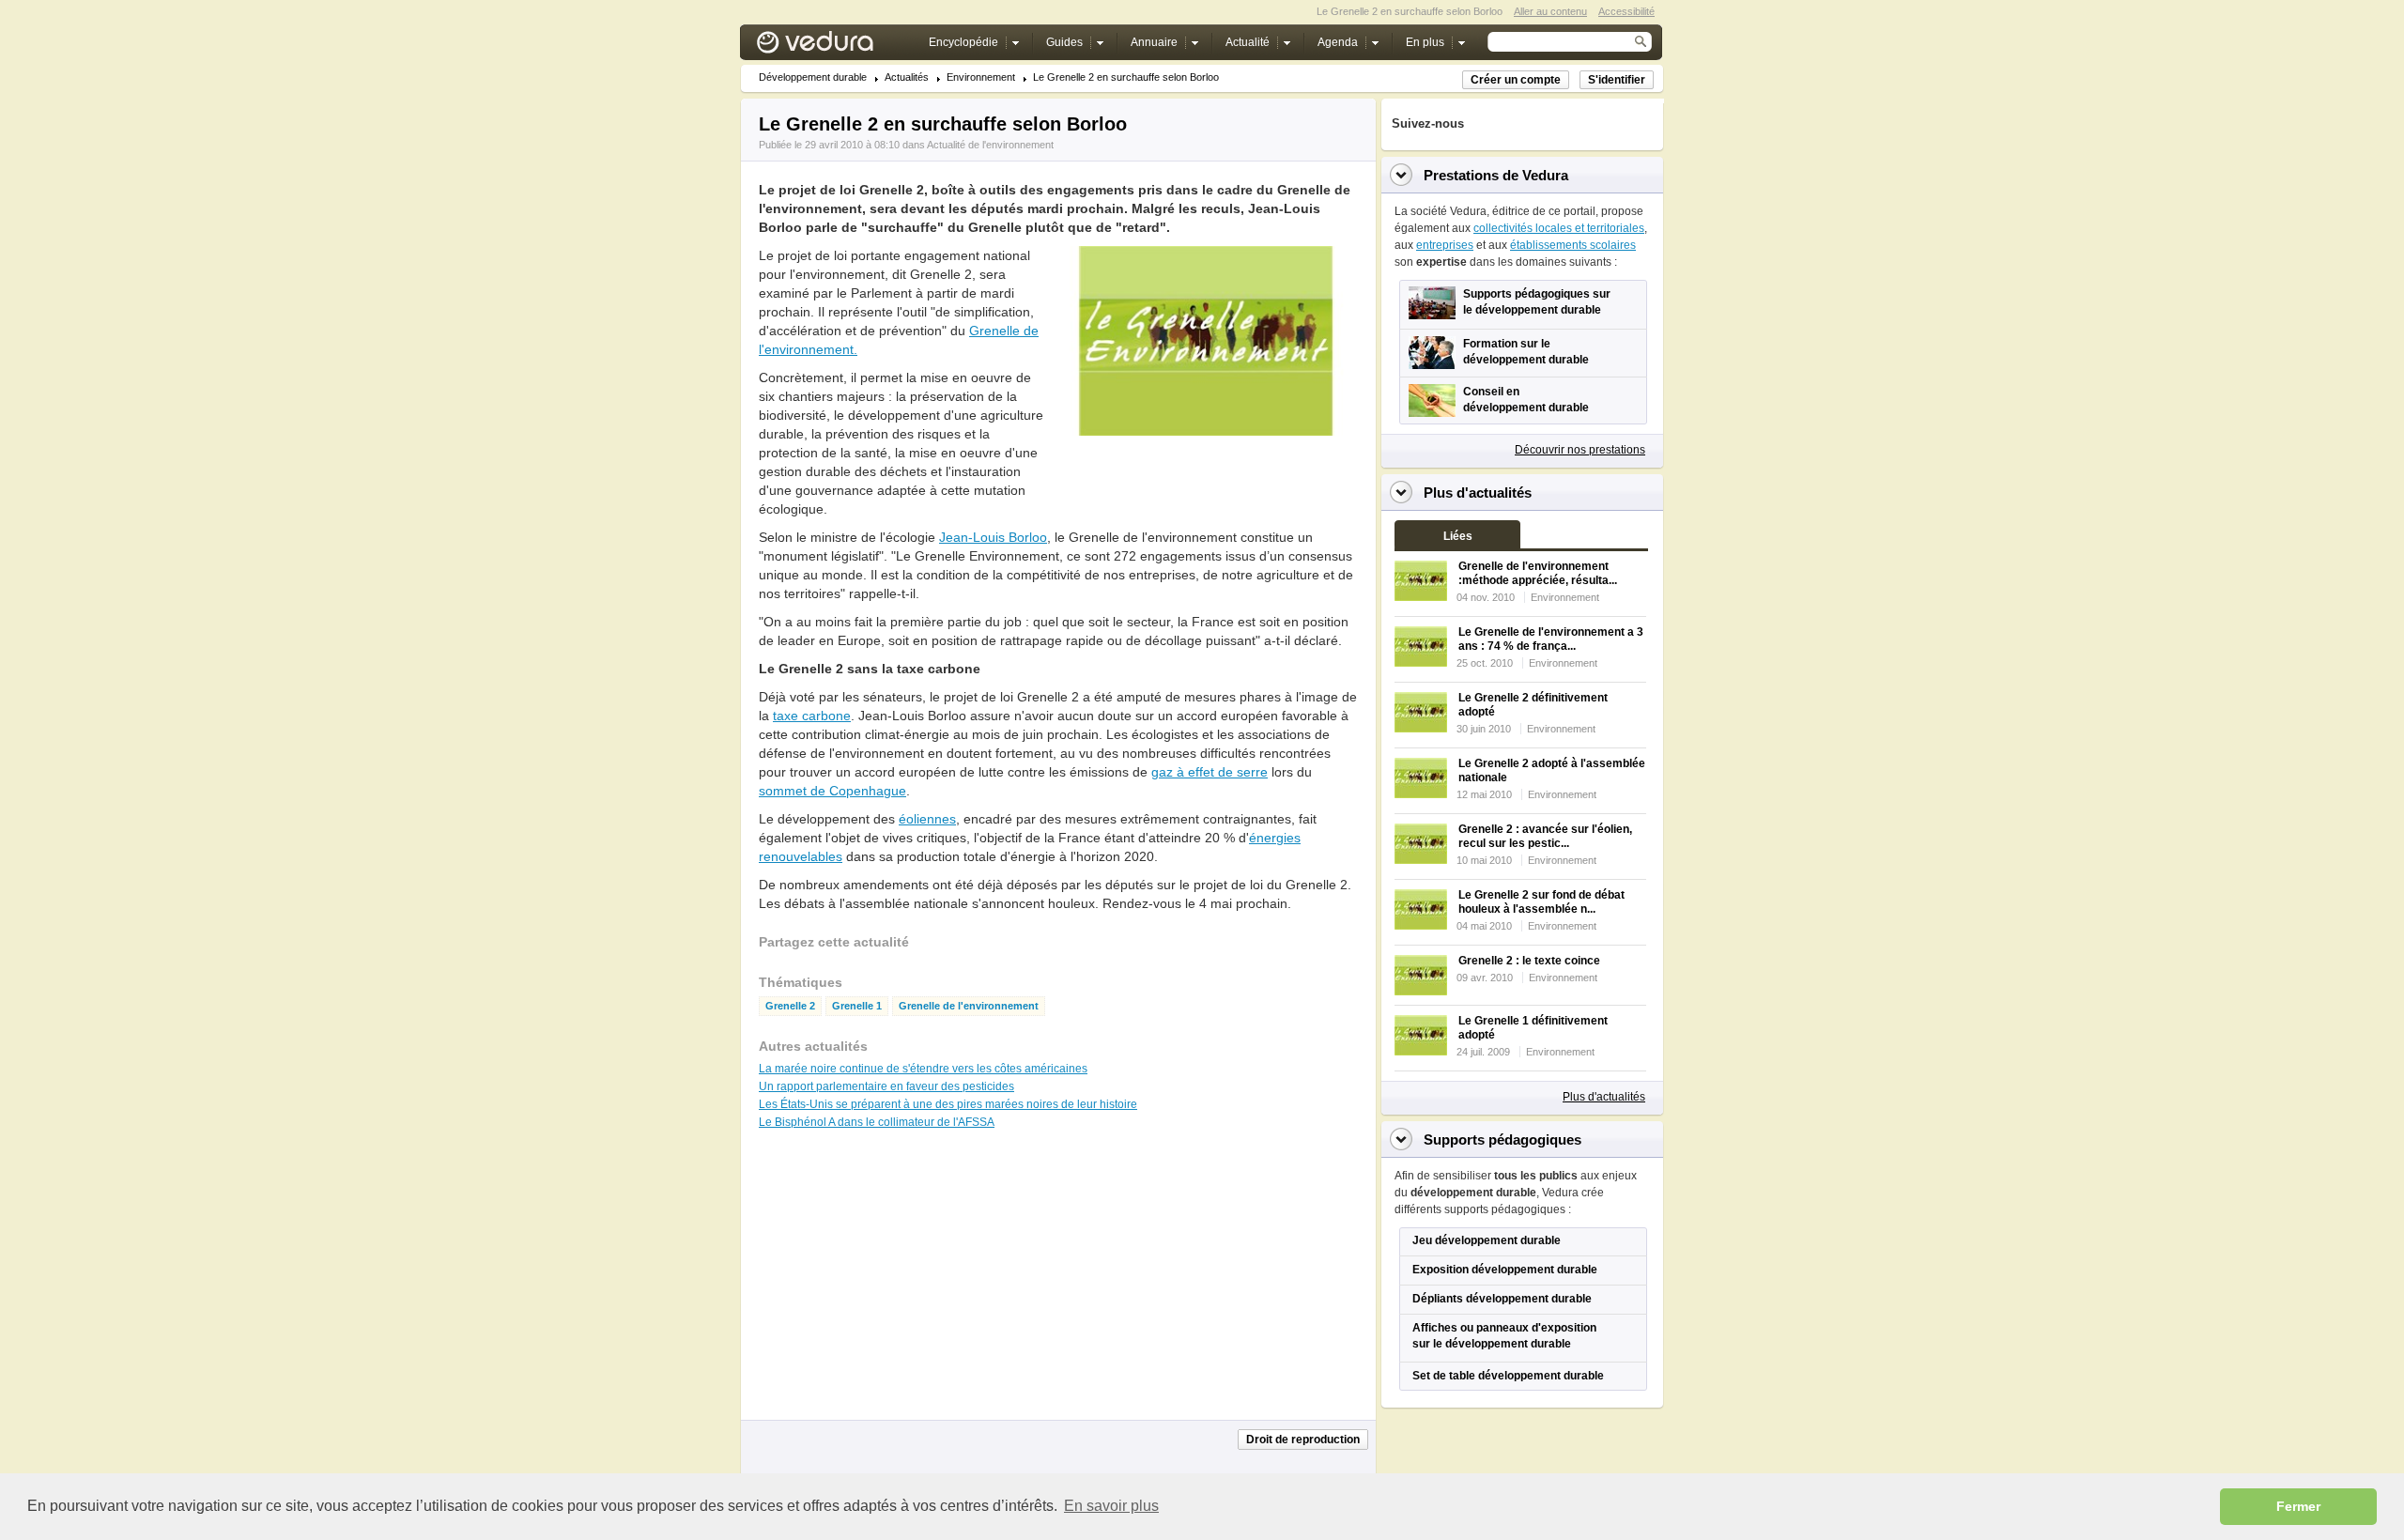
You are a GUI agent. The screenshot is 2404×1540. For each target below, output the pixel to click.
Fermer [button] (2298, 1506)
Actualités (907, 77)
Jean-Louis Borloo (993, 537)
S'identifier (1617, 80)
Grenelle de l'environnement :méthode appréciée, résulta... (1538, 573)
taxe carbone (812, 716)
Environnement (981, 77)
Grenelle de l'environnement (969, 1006)
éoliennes (927, 819)
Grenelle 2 (790, 1006)
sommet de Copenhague (832, 791)
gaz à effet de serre (1210, 772)
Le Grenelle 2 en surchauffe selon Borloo (1126, 77)
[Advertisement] (1206, 478)
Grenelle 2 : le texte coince (1529, 961)
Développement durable (813, 77)
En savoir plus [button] (1111, 1506)
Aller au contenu (1550, 11)
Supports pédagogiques (1502, 1140)
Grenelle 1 (857, 1006)
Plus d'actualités (1604, 1097)
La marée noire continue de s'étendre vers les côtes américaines (923, 1069)
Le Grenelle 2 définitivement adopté (1533, 705)
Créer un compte (1516, 80)
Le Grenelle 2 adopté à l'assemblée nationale (1552, 770)
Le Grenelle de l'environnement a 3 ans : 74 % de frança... (1551, 639)
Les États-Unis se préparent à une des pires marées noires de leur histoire (948, 1104)
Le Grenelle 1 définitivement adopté (1533, 1028)
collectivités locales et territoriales (1559, 228)
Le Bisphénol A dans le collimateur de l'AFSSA (877, 1122)
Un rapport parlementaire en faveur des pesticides (886, 1086)
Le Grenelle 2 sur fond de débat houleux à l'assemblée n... (1541, 902)
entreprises (1445, 245)
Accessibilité (1626, 11)
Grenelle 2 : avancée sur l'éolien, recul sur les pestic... (1545, 836)
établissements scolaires (1573, 245)
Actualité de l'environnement (990, 145)
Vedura (837, 46)
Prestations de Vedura (1496, 175)
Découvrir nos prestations (1580, 450)
